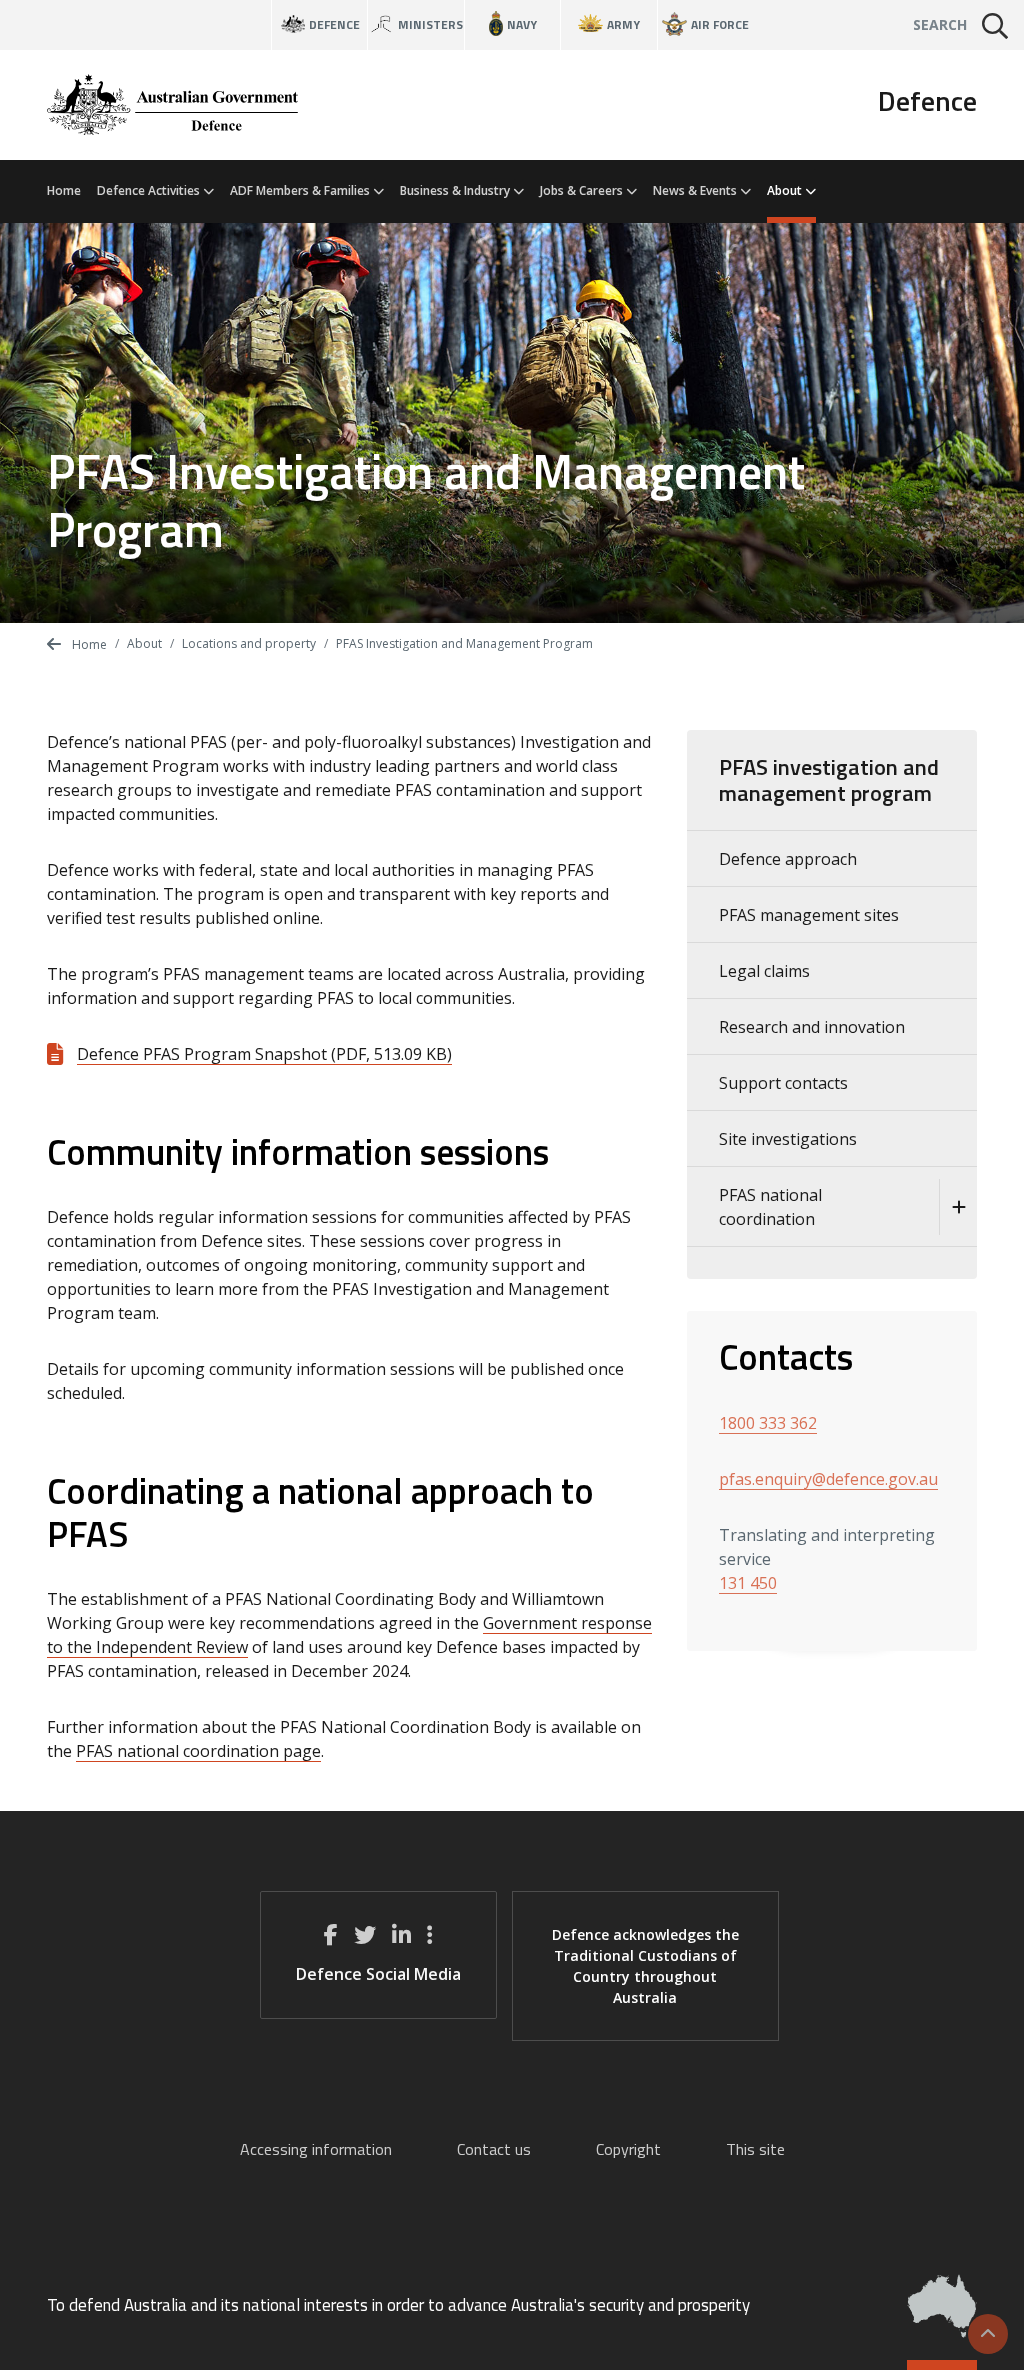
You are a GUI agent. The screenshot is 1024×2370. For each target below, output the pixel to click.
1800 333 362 (768, 1423)
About (786, 190)
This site (755, 2149)
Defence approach (788, 859)
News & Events (696, 190)
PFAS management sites (809, 915)
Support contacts (783, 1083)
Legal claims (764, 971)
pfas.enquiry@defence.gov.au (828, 1479)
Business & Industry (456, 190)
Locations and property (249, 643)
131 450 (748, 1583)
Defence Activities (150, 190)
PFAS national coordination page (198, 1751)
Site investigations (788, 1139)
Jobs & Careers (583, 190)
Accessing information (316, 2149)
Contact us (494, 2149)
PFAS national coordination (770, 1207)
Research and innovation (812, 1027)
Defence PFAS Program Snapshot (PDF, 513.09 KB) (264, 1054)
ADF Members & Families (301, 190)
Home (64, 190)
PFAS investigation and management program (829, 780)
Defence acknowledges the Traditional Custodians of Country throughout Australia (645, 1966)
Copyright (628, 2149)
